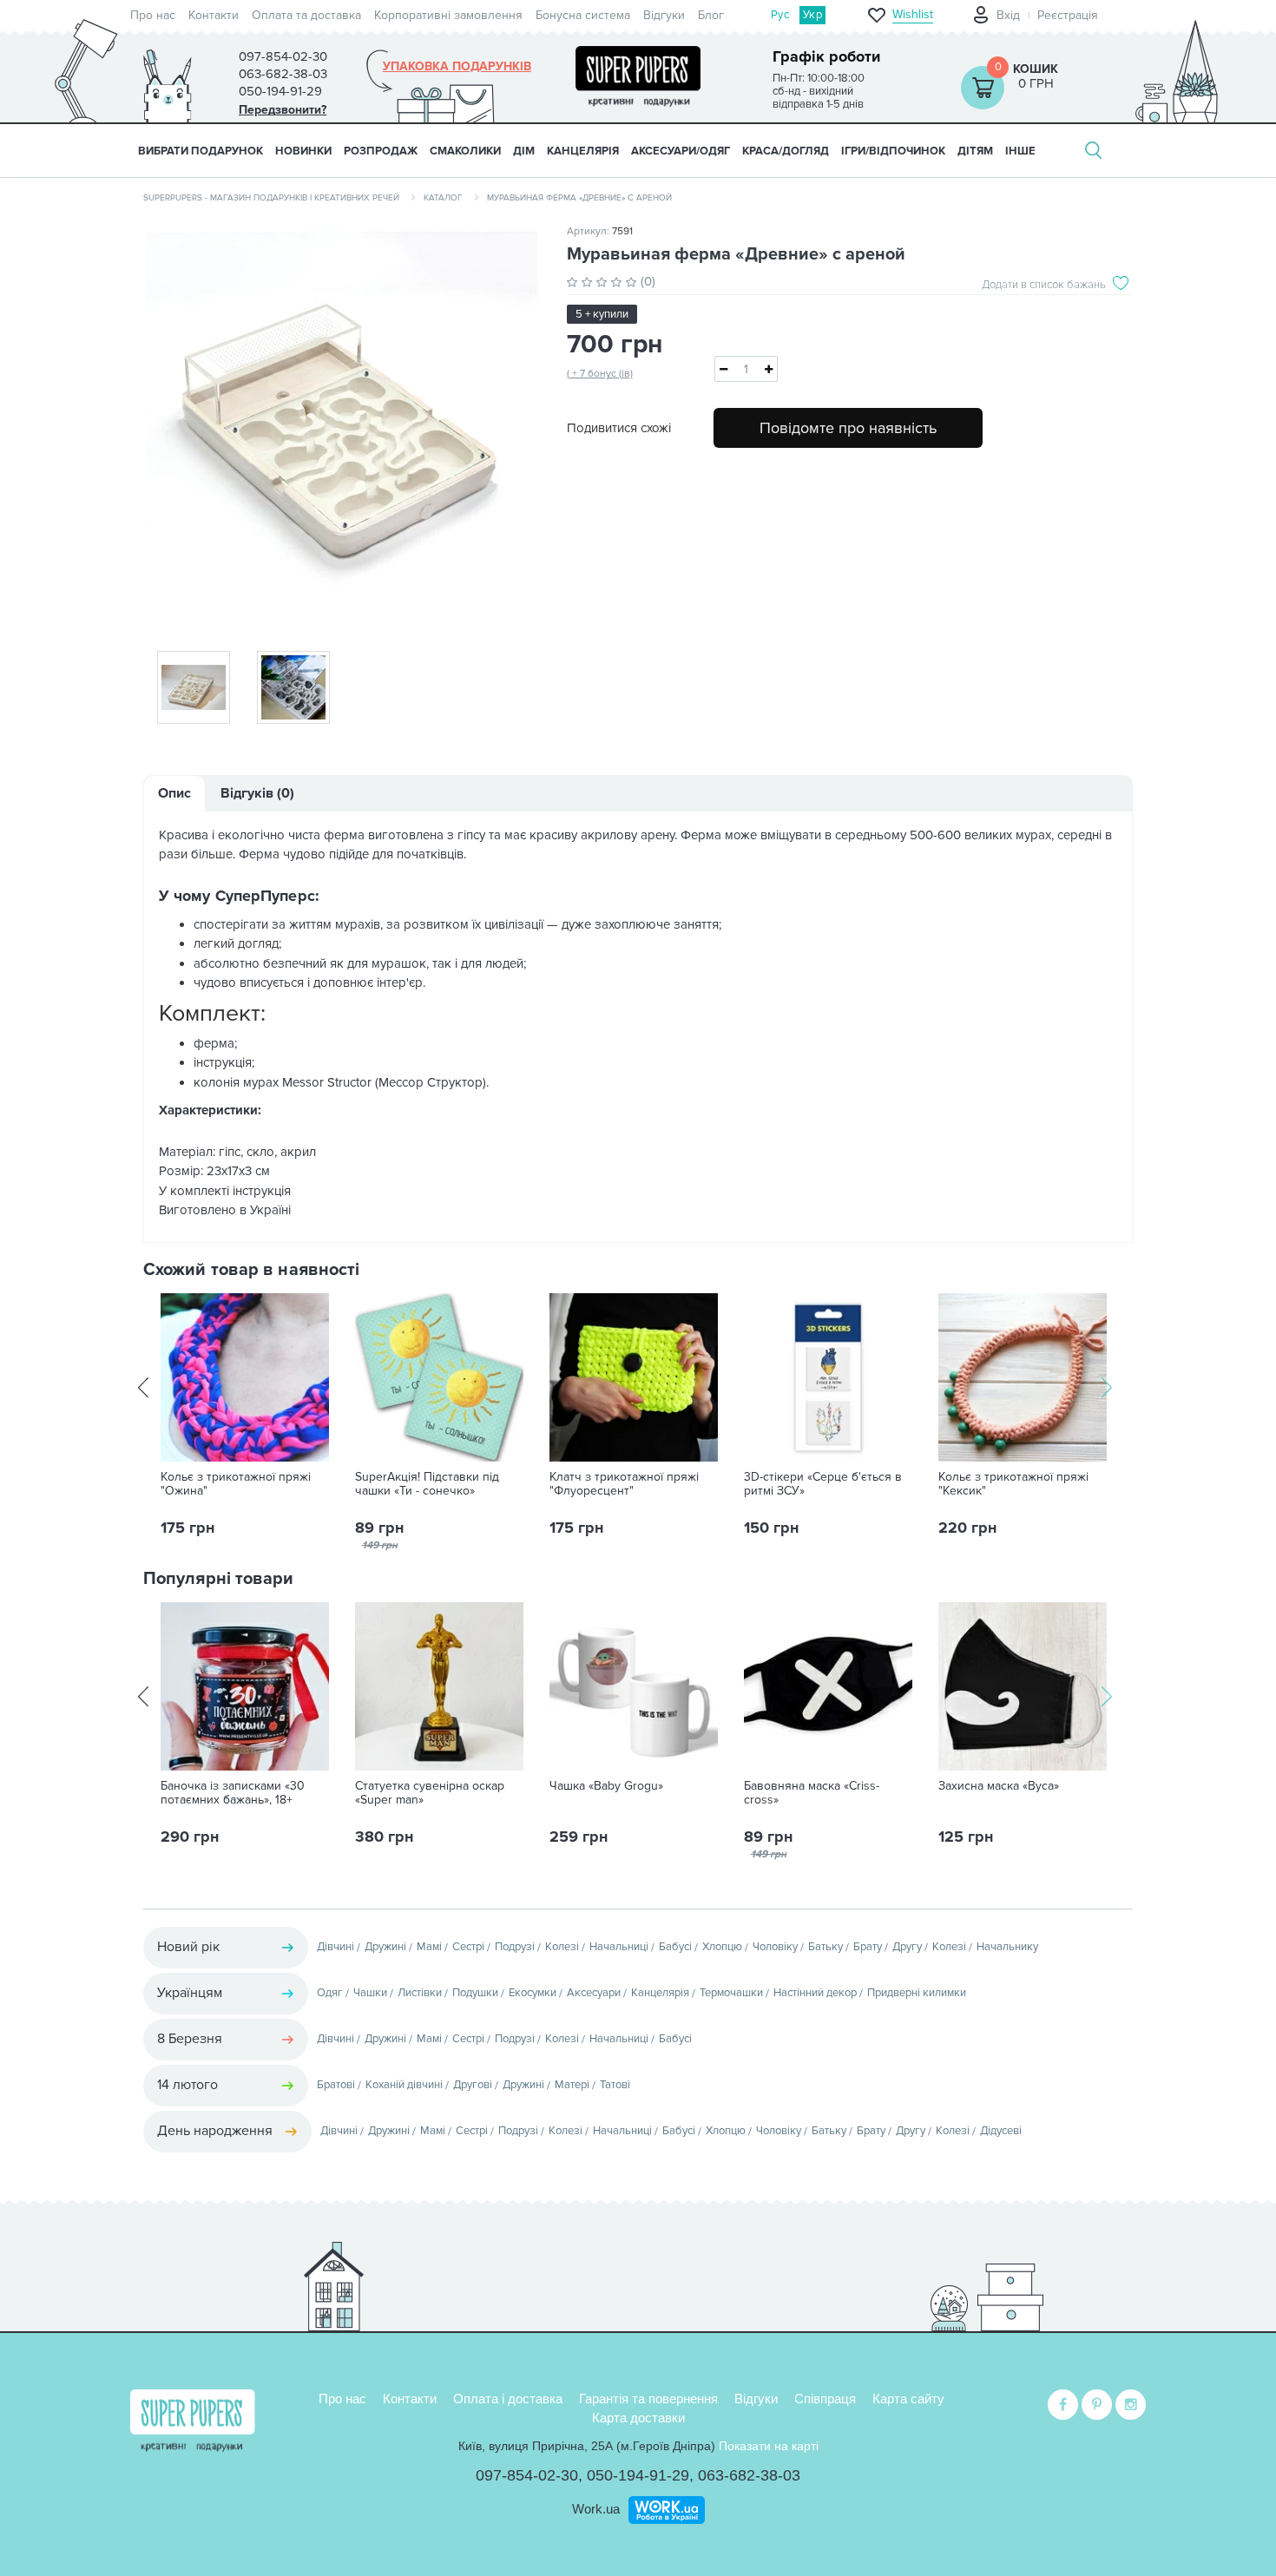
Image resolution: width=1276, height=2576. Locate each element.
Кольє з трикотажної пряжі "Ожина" (236, 1484)
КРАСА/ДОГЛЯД (786, 151)
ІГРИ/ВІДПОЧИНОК (893, 151)
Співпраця (825, 2399)
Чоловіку (775, 1947)
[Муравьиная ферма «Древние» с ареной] (342, 427)
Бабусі (675, 1947)
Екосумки (533, 1993)
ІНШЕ (1020, 151)
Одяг (330, 1993)
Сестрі (468, 1947)
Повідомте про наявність (848, 428)
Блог (711, 15)
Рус (780, 15)
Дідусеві (1001, 2131)
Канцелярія (660, 1993)
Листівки (420, 1993)
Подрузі (515, 1947)
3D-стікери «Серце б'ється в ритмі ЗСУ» (823, 1484)
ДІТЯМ (975, 151)
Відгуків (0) (257, 793)
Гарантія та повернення (648, 2399)
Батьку (825, 1947)
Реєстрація (1068, 15)
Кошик (1036, 69)
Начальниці (619, 1947)
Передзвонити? (283, 110)
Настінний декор (815, 1993)
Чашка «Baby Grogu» (606, 1786)
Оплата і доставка (508, 2399)
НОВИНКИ (303, 151)
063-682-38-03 (749, 2475)
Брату (868, 1947)
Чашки (370, 1993)
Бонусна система (583, 15)
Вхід (1008, 15)
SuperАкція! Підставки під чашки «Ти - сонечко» (427, 1484)
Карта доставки (638, 2418)
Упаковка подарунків (457, 67)
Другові (473, 2085)
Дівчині (335, 1947)
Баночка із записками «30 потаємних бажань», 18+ (233, 1793)
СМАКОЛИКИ (465, 151)
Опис (174, 793)
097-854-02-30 (527, 2475)
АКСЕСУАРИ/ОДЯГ (681, 151)
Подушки (475, 1993)
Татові (615, 2085)
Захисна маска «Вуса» (999, 1786)
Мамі (429, 1947)
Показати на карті (769, 2446)
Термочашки (731, 1993)
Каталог (443, 198)
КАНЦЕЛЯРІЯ (583, 151)
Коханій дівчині (404, 2085)
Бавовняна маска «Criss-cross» (812, 1793)
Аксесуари (594, 1993)
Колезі (562, 1947)
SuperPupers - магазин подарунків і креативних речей (271, 198)
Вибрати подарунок (201, 151)
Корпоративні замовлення (448, 15)
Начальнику (1007, 1947)
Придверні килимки (917, 1993)
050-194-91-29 (638, 2475)
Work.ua (596, 2509)
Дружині (385, 1947)
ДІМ (524, 151)
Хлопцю (722, 1947)
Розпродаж (381, 151)
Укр (812, 15)
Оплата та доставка (306, 15)
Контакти (214, 15)
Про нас (153, 15)
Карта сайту (908, 2399)
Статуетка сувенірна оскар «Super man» (430, 1793)
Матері (572, 2085)
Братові (336, 2085)
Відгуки (664, 15)
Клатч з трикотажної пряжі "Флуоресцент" (624, 1484)
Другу (907, 1947)
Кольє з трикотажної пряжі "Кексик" (1013, 1484)
